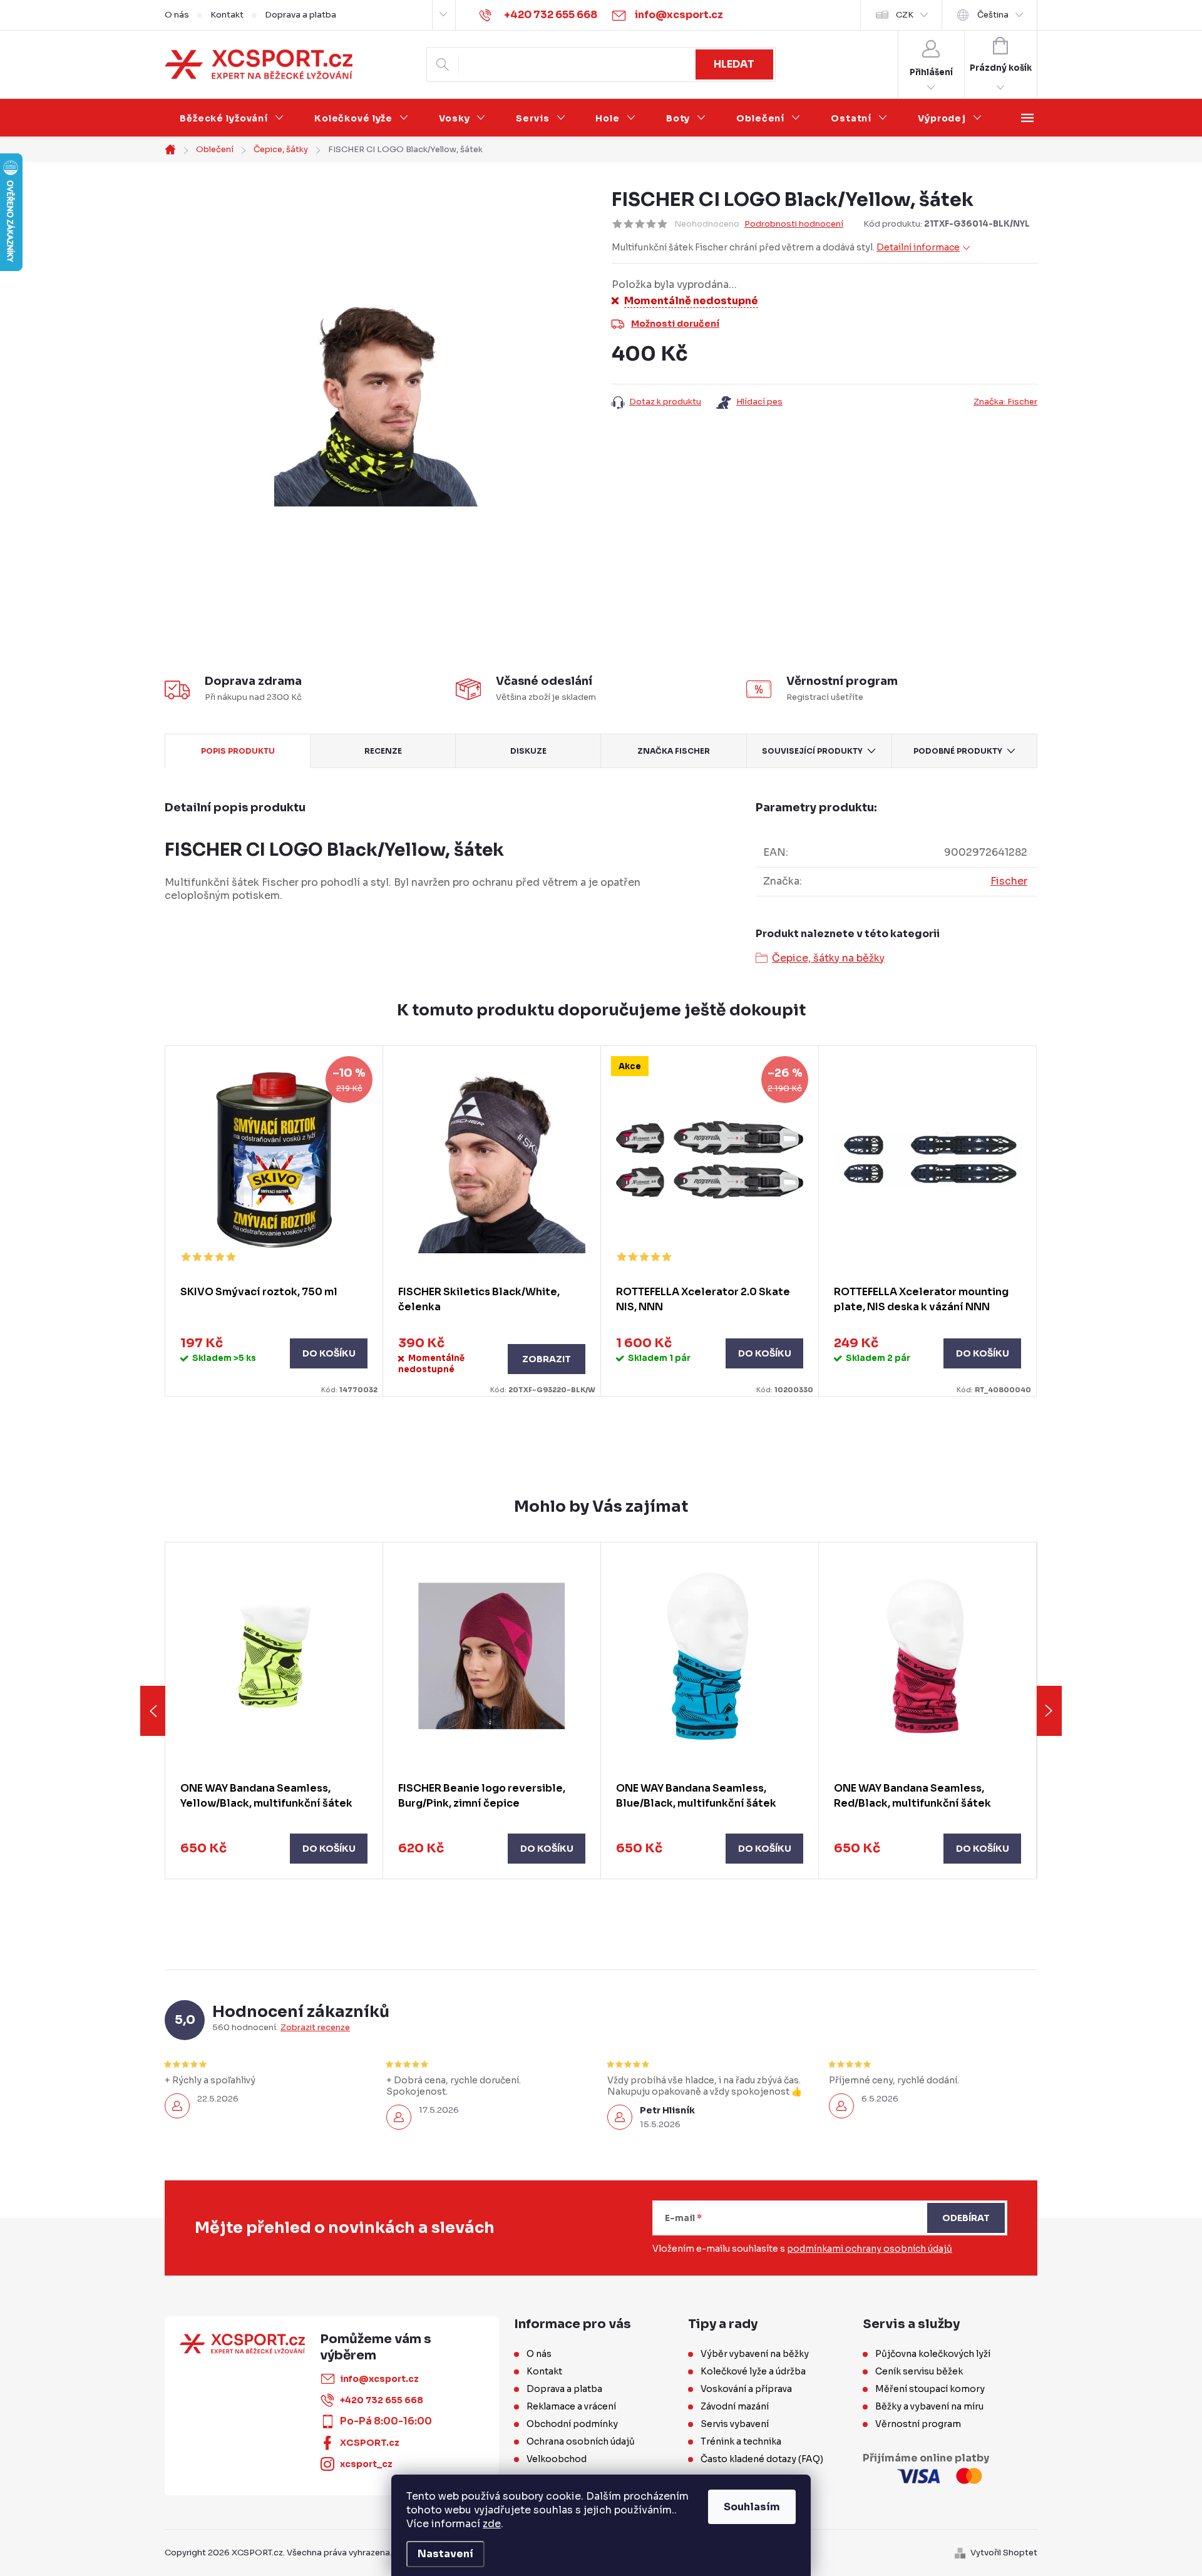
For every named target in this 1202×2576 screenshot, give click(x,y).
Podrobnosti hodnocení (794, 224)
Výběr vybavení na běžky (755, 2354)
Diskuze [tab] (528, 751)
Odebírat (966, 2218)
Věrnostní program (918, 2424)
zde (492, 2524)
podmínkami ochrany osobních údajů (870, 2249)
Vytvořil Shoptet (1004, 2553)
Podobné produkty (958, 751)
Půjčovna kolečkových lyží (933, 2354)
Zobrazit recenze (315, 2028)
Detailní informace (918, 247)
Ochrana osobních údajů (581, 2441)
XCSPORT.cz (370, 2443)
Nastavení (445, 2554)
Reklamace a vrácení (571, 2406)
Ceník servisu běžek (919, 2371)
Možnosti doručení (675, 324)
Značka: (1005, 402)
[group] (274, 1711)
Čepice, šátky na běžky (828, 958)
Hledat (734, 64)
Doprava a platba (300, 15)
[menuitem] (232, 118)
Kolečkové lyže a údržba (753, 2371)
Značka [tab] (674, 751)
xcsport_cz (366, 2464)
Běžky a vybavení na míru (929, 2406)
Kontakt (227, 15)
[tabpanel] (274, 1221)
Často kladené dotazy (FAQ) (762, 2459)
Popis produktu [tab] (238, 751)
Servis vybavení (735, 2424)
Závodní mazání (735, 2406)
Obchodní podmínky (572, 2424)
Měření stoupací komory (930, 2389)
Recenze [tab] (383, 751)
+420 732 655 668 (382, 2400)
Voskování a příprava (746, 2389)
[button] (274, 1849)
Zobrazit (547, 1359)
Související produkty (812, 751)
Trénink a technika (741, 2441)
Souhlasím (752, 2507)
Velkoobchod (557, 2459)
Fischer (1009, 881)
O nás (177, 15)
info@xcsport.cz (379, 2379)
